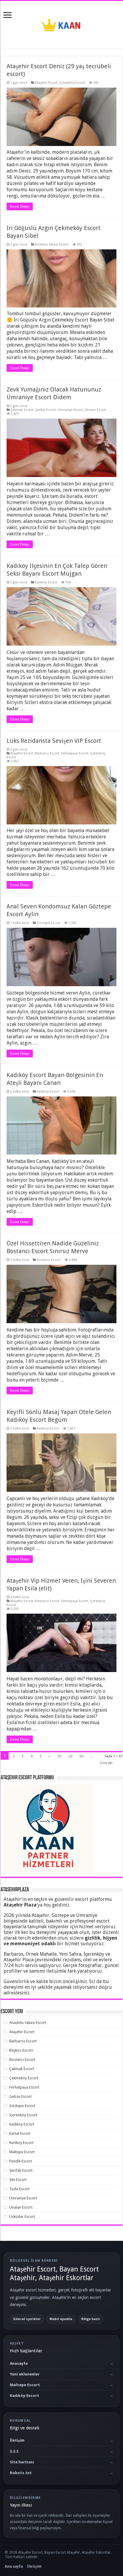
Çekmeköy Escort (24, 2078)
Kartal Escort (20, 2133)
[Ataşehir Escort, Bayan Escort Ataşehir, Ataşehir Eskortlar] (61, 24)
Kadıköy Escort (46, 582)
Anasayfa (19, 2363)
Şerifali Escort (46, 410)
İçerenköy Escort (72, 83)
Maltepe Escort (22, 2152)
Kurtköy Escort (21, 2143)
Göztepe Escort (49, 923)
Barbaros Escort (47, 753)
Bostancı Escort (49, 1260)
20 (70, 1756)
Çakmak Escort (22, 410)
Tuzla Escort (19, 2189)
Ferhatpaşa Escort (75, 753)
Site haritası (22, 2462)
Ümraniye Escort (70, 410)
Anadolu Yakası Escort (52, 244)
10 (59, 1756)
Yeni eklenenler (25, 2374)
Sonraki (106, 1763)
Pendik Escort (21, 2161)
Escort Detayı (20, 206)
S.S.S (14, 2451)
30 (81, 1756)
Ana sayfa (14, 2566)
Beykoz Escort (21, 2050)
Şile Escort (18, 2180)
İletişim (17, 2440)
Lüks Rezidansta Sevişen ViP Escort (54, 741)
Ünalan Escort (96, 410)
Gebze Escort (20, 2096)
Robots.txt (21, 2473)
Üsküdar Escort (22, 2217)
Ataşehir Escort (46, 83)
